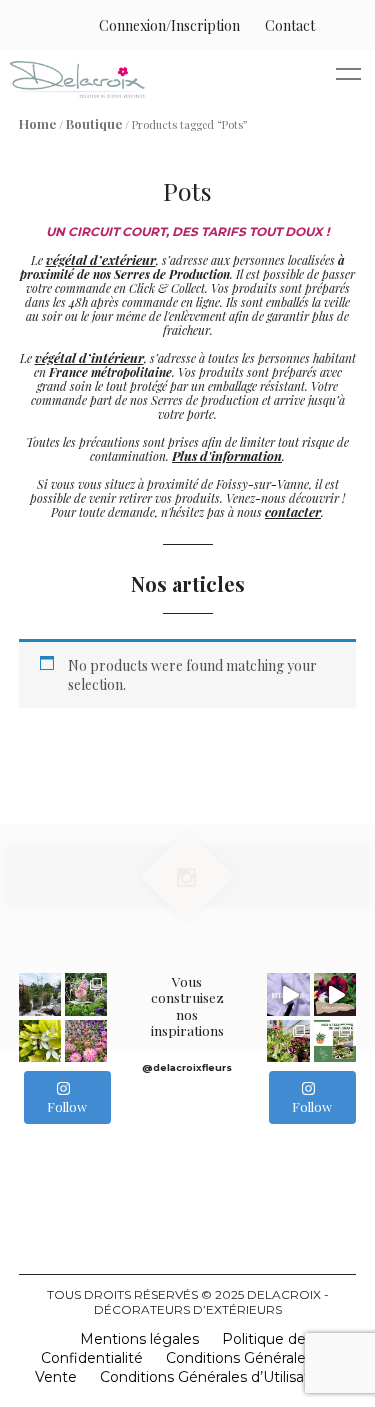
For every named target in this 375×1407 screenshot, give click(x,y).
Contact (290, 25)
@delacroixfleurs (187, 1067)
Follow (67, 1106)
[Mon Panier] (335, 25)
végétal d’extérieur (101, 259)
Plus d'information (227, 455)
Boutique (94, 123)
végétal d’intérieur (89, 357)
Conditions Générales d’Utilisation (215, 1377)
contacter (293, 511)
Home (37, 123)
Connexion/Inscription (169, 25)
